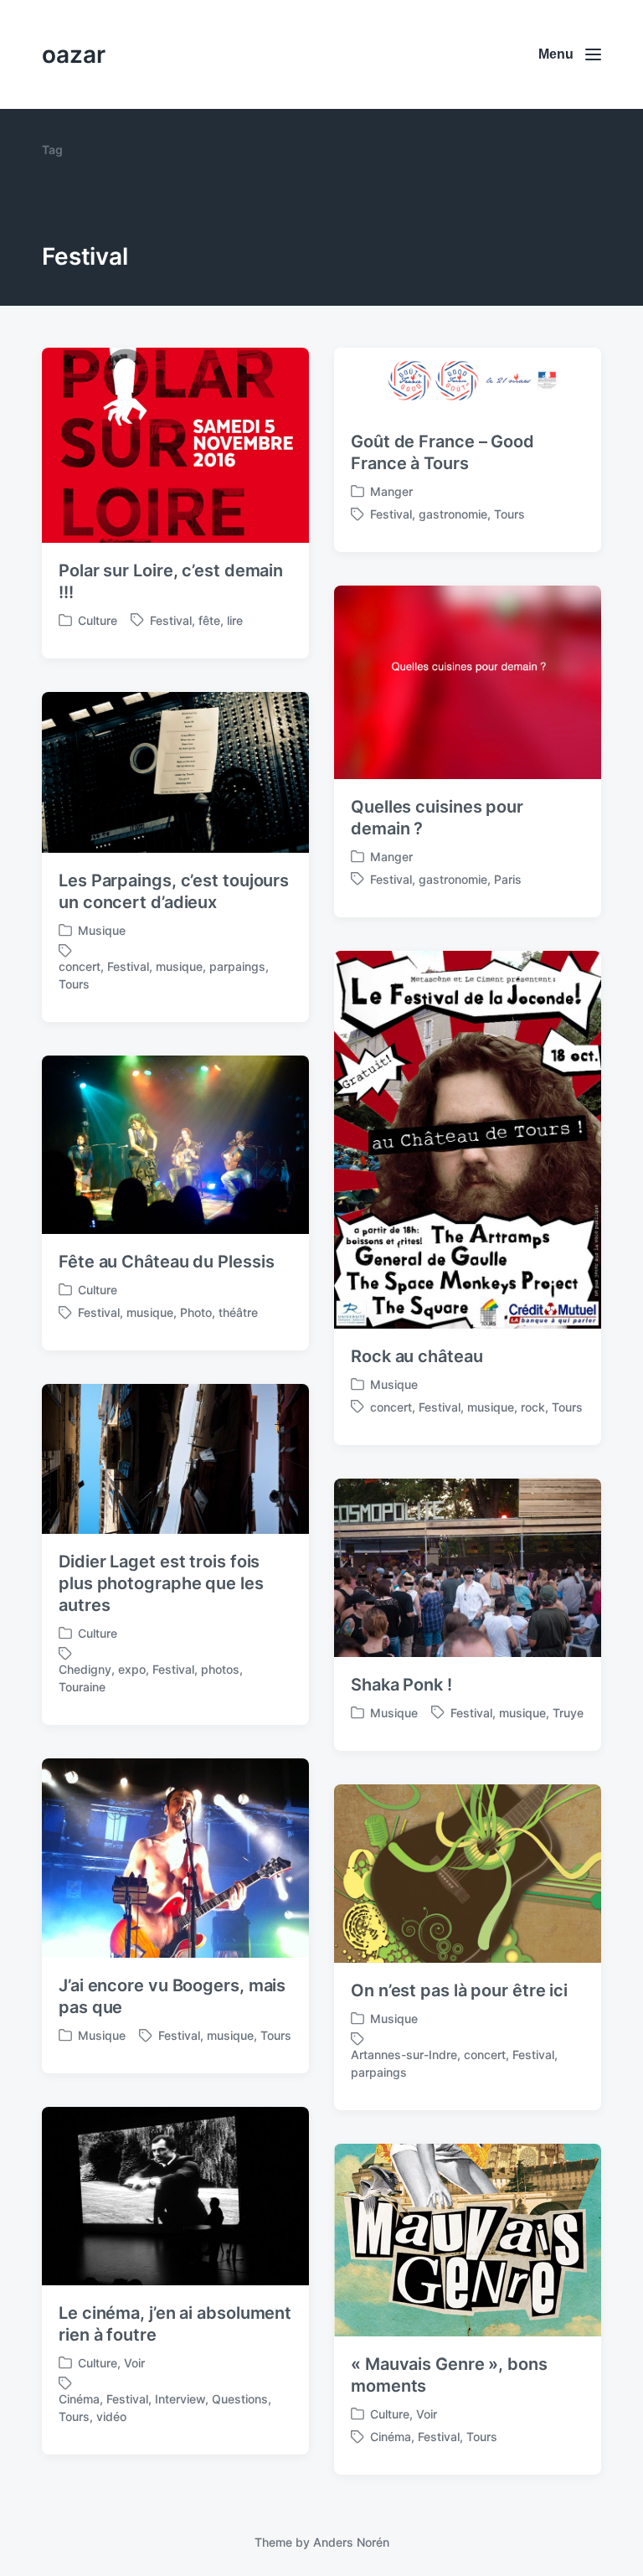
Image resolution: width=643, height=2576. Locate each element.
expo (132, 1669)
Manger (391, 491)
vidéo (111, 2416)
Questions (240, 2399)
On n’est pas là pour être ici (459, 1990)
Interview (180, 2399)
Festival (171, 620)
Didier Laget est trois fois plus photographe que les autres (161, 1583)
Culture (98, 620)
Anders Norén (351, 2542)
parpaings (237, 966)
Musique (102, 930)
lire (235, 620)
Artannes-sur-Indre (404, 2055)
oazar (74, 54)
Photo (196, 1312)
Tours (509, 514)
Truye (568, 1713)
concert (80, 966)
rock (533, 1407)
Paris (508, 879)
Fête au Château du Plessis (166, 1262)
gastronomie (453, 514)
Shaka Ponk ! (401, 1685)
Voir (134, 2363)
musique (179, 966)
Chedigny (85, 1669)
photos (220, 1669)
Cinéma (79, 2399)
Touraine (82, 1687)
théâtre (238, 1312)
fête (209, 620)
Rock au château (417, 1356)
